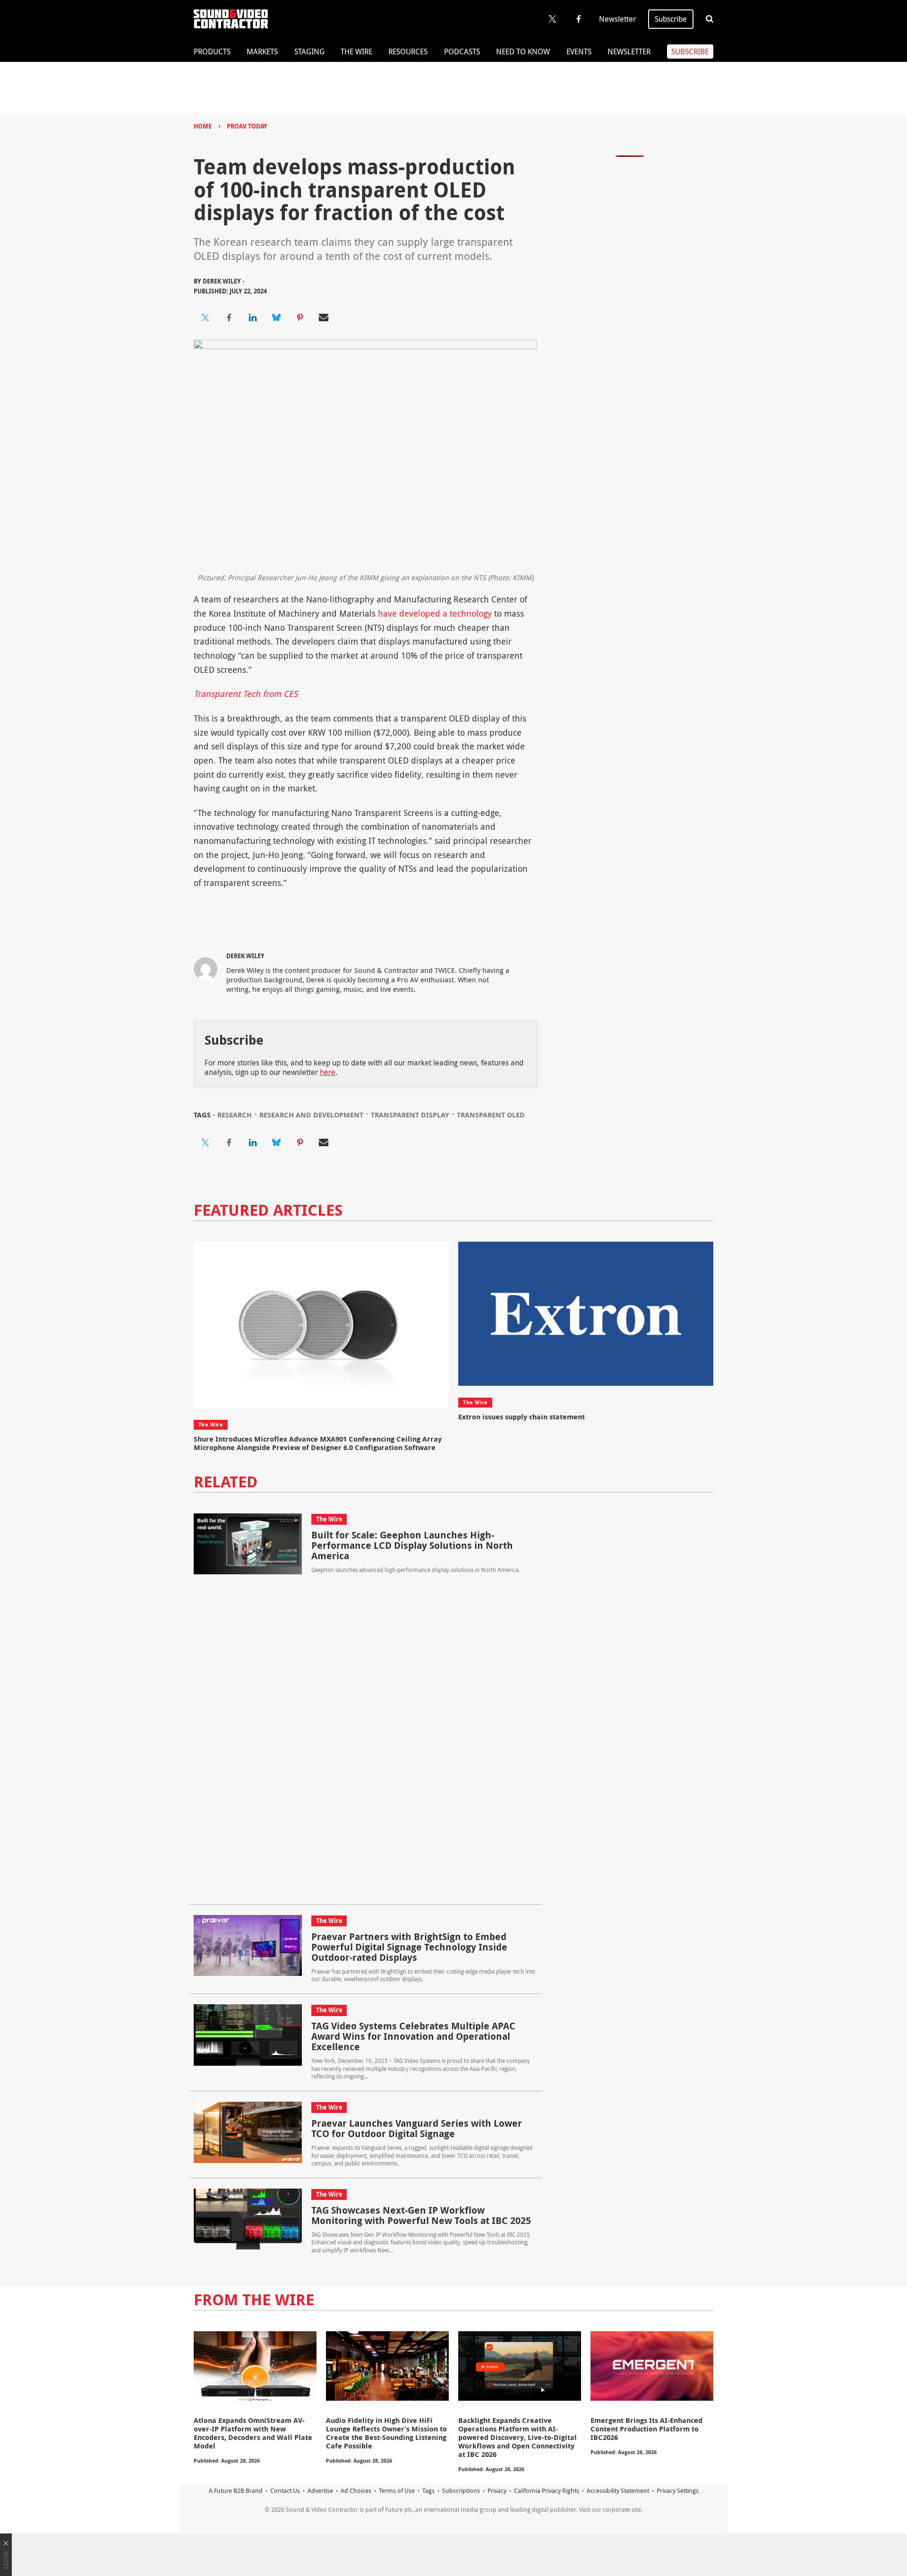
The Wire (356, 52)
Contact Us (285, 2490)
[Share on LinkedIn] (253, 318)
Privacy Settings (678, 2490)
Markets (262, 52)
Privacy (497, 2490)
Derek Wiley (245, 956)
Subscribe (671, 19)
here (328, 1072)
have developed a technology (435, 613)
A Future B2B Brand (236, 2490)
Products (212, 52)
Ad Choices (356, 2490)
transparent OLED (491, 1115)
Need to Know (523, 52)
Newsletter (617, 19)
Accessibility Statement (618, 2490)
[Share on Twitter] (205, 318)
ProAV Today (247, 126)
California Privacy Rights (547, 2490)
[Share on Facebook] (229, 318)
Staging (309, 52)
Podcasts (462, 52)
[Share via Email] (324, 318)
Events (579, 52)
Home (203, 126)
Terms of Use (397, 2490)
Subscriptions (461, 2490)
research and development (311, 1115)
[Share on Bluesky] (276, 318)
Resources (408, 52)
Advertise (320, 2490)
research (235, 1115)
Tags (428, 2490)
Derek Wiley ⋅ (223, 281)
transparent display (410, 1115)
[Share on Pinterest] (300, 318)
